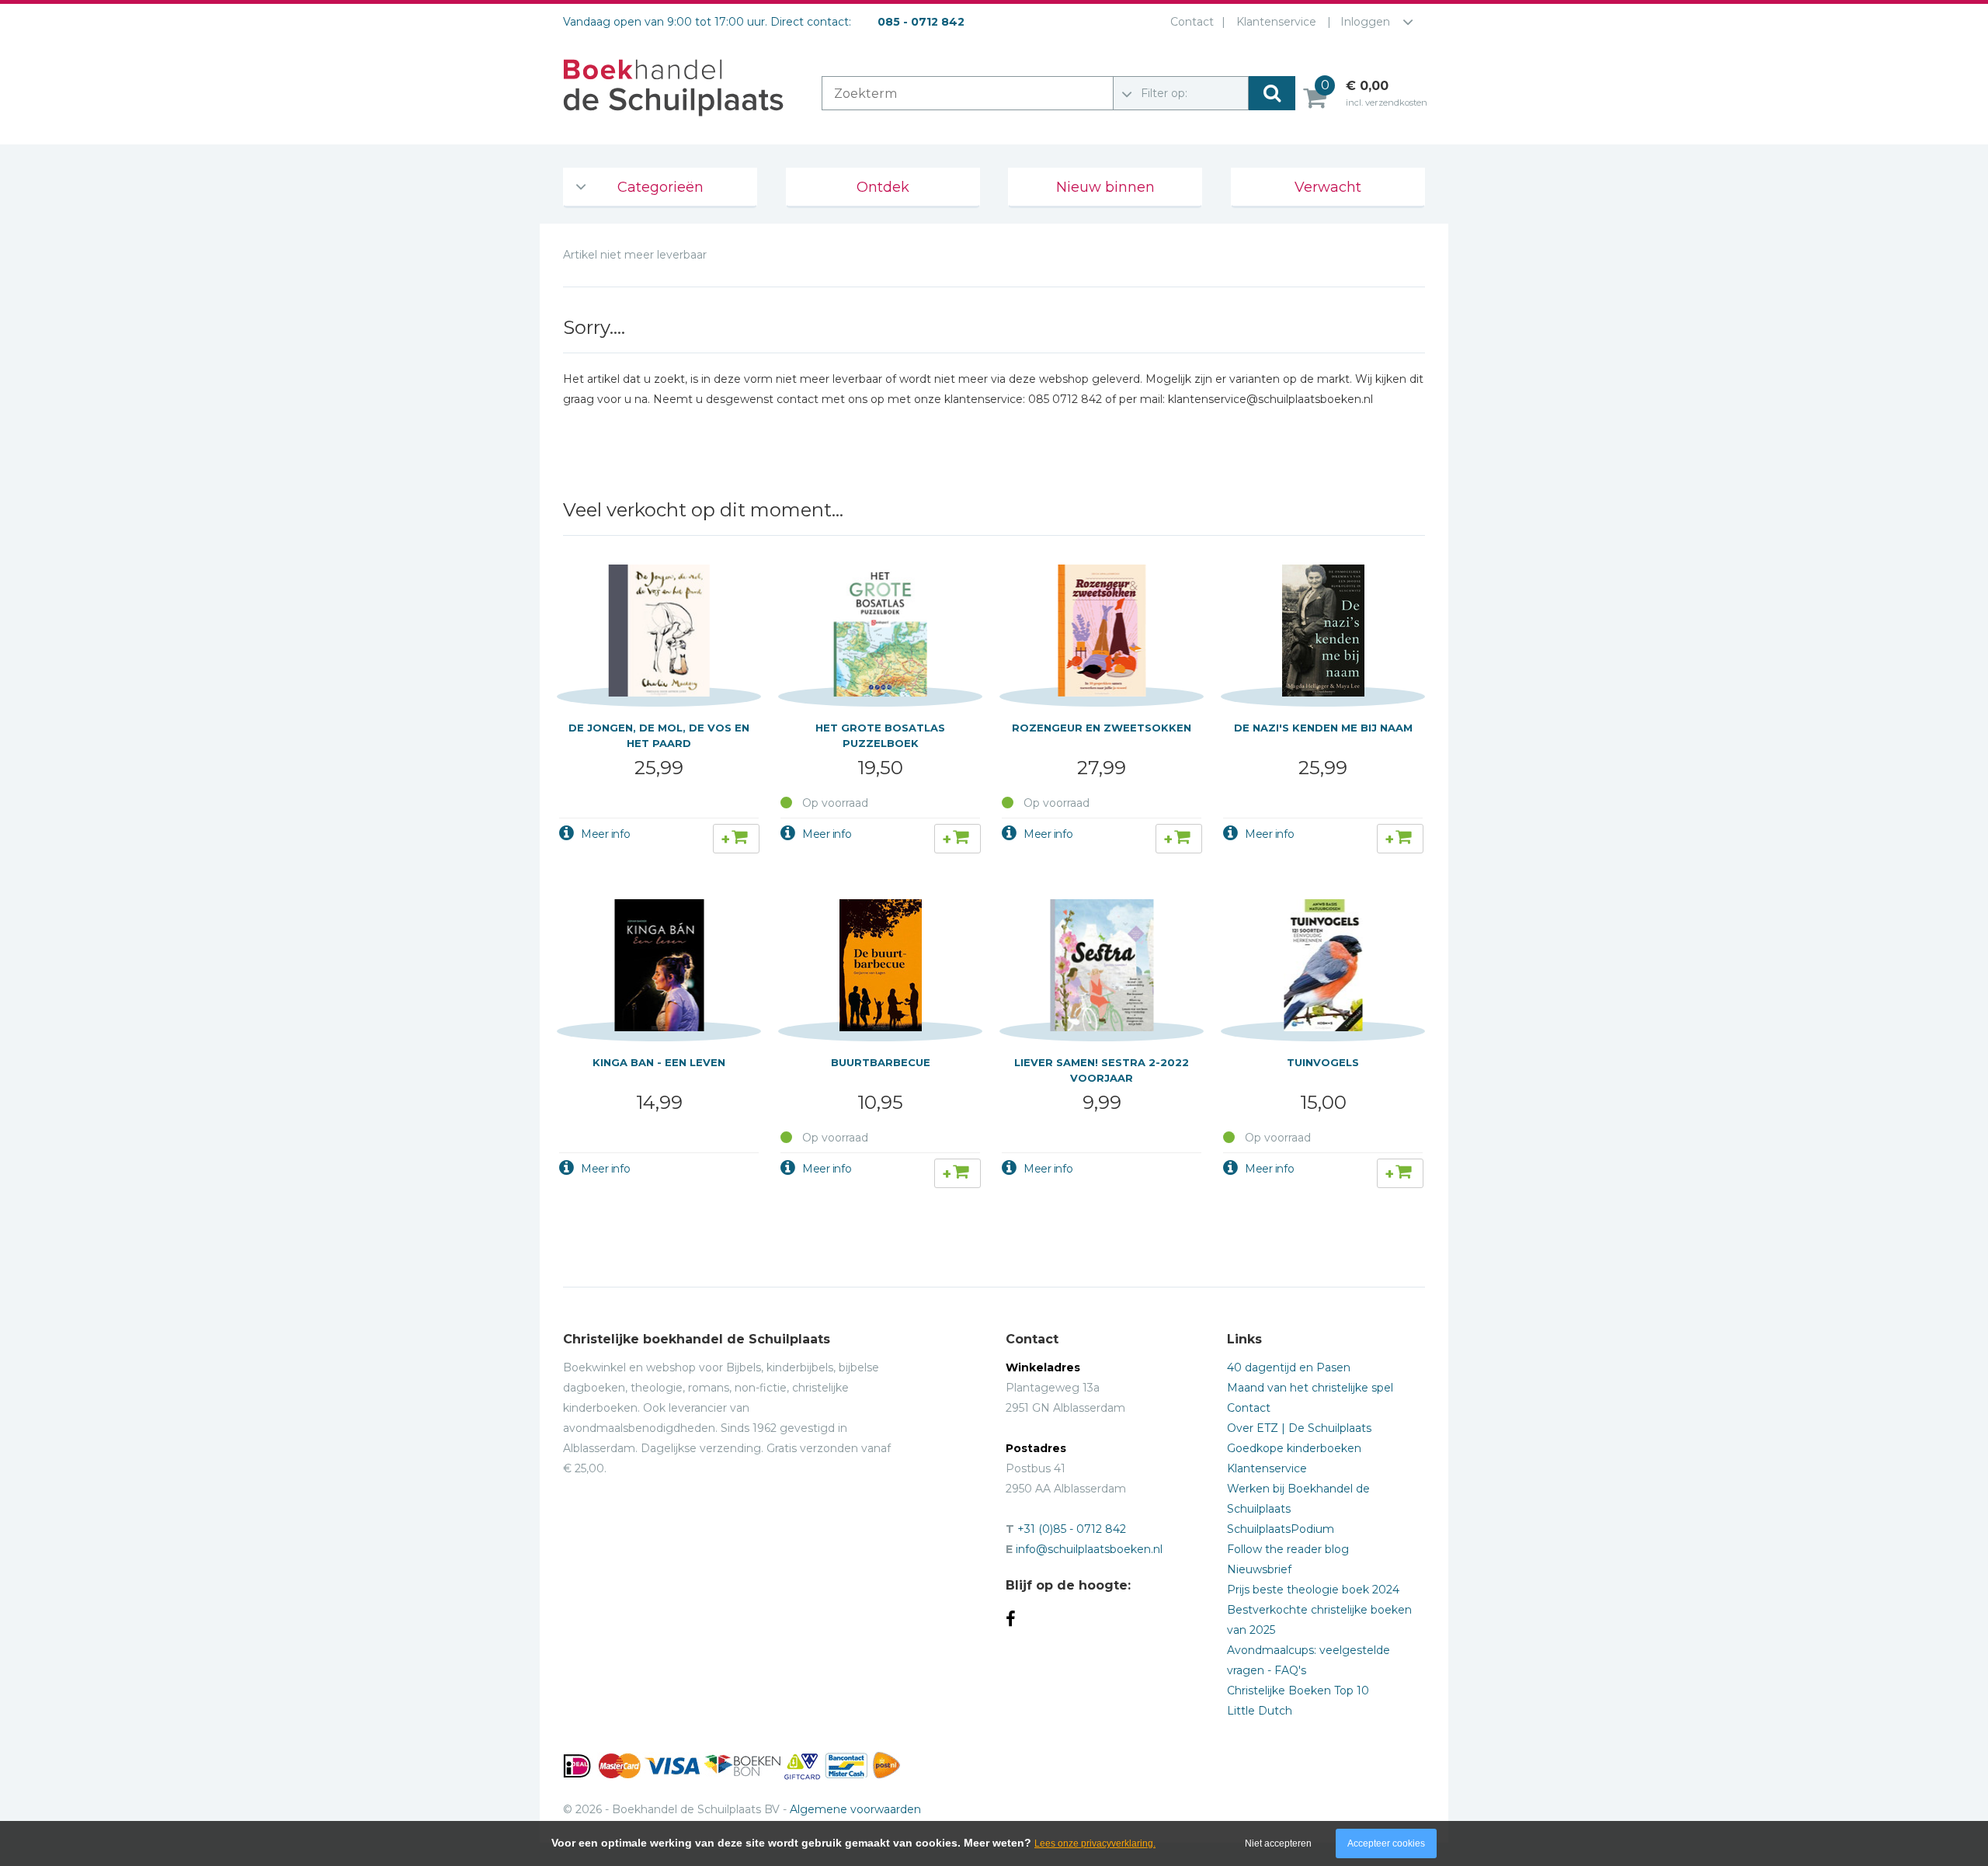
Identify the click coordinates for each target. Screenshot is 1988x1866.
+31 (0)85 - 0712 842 (1072, 1529)
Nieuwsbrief (1259, 1569)
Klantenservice (1276, 22)
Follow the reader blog (1288, 1549)
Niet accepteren (1278, 1843)
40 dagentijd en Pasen (1289, 1367)
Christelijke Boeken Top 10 (1298, 1691)
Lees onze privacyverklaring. (1095, 1843)
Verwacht (1328, 187)
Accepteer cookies (1386, 1843)
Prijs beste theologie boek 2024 (1313, 1590)
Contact (1192, 22)
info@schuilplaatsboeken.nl (1089, 1549)
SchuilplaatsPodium (1281, 1529)
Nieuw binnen (1105, 187)
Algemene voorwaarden (855, 1809)
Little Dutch (1260, 1711)
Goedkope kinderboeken (1294, 1448)
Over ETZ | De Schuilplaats (1299, 1428)
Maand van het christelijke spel (1310, 1388)
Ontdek (883, 187)
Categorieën (660, 187)
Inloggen (1365, 22)
